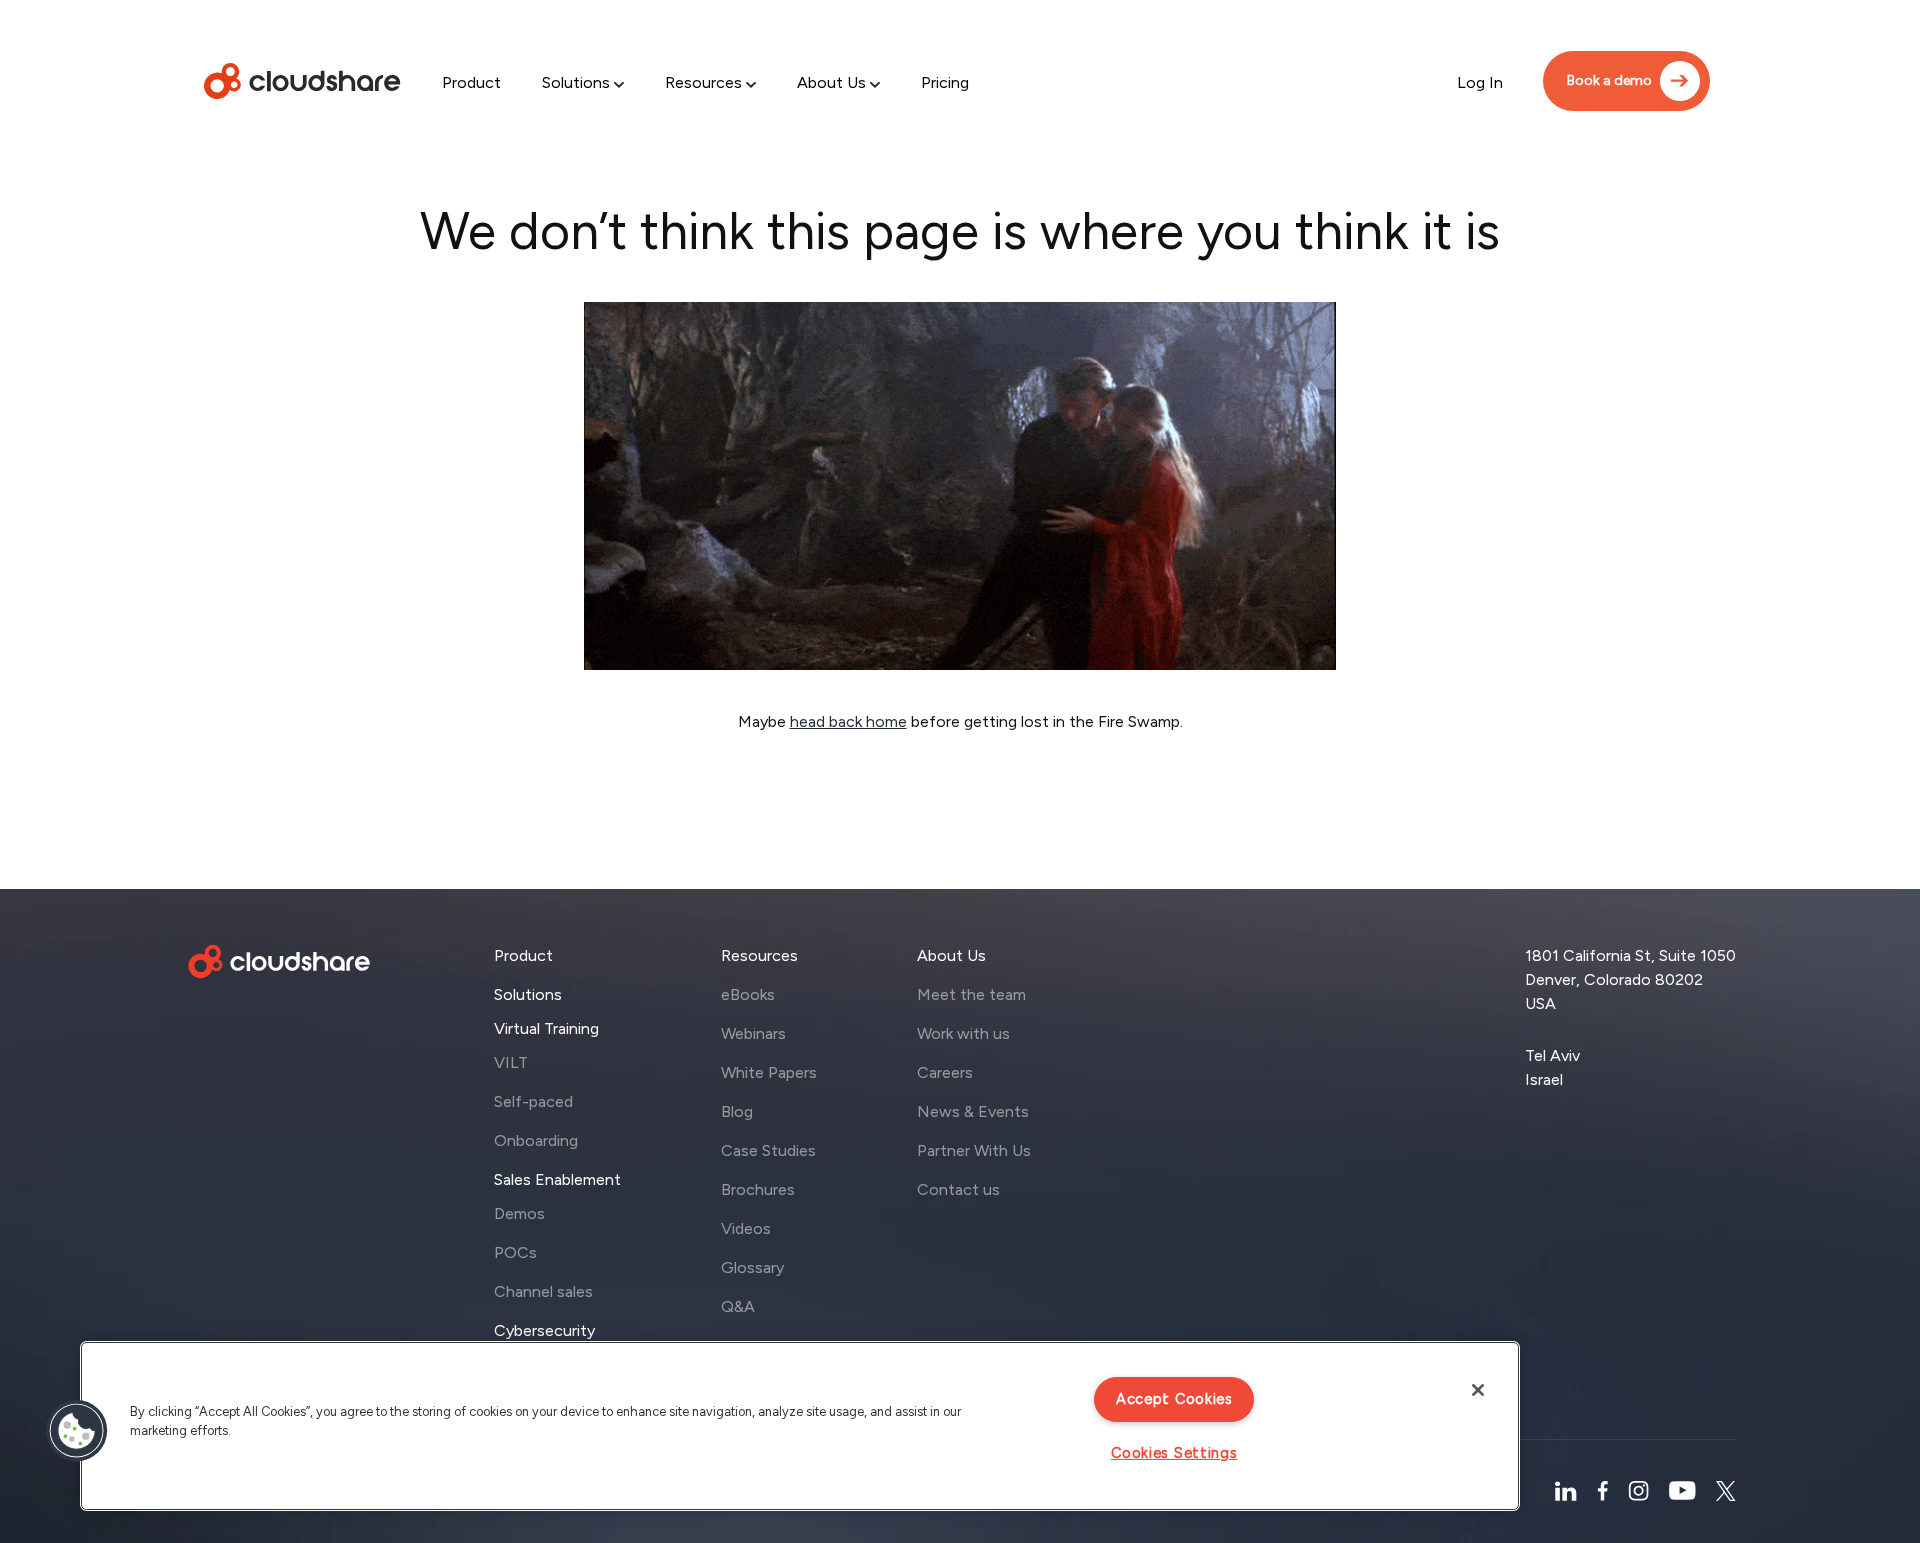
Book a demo (1609, 80)
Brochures (758, 1189)
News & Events (973, 1111)
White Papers (769, 1072)
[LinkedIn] (1565, 1491)
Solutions (576, 82)
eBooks (748, 994)
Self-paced (533, 1101)
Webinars (753, 1033)
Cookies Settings (1174, 1453)
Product (471, 82)
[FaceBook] (1602, 1491)
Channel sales (543, 1291)
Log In (1480, 82)
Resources (703, 82)
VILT (511, 1062)
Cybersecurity (544, 1330)
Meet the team (971, 994)
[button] (77, 1431)
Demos (519, 1213)
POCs (515, 1252)
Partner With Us (974, 1150)
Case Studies (768, 1150)
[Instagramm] (1638, 1491)
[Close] (1478, 1390)
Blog (737, 1111)
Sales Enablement (557, 1179)
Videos (746, 1228)
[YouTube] (1682, 1491)
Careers (945, 1072)
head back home (848, 721)
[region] (800, 1426)
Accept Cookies (1174, 1399)
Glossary (752, 1267)
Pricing (945, 82)
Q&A (738, 1306)
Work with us (963, 1033)
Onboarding (536, 1140)
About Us (831, 82)
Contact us (958, 1189)
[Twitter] (1726, 1491)
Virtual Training (546, 1028)
